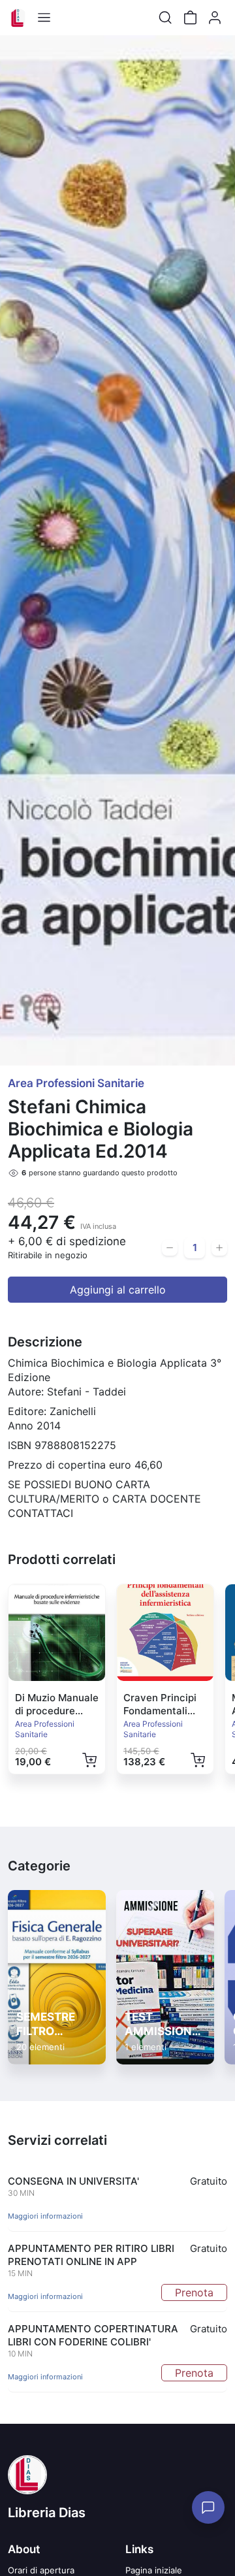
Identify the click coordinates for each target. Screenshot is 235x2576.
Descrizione (45, 1342)
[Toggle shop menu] (44, 18)
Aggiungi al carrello (118, 1290)
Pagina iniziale (154, 2570)
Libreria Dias (47, 2513)
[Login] (215, 18)
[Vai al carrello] (190, 18)
